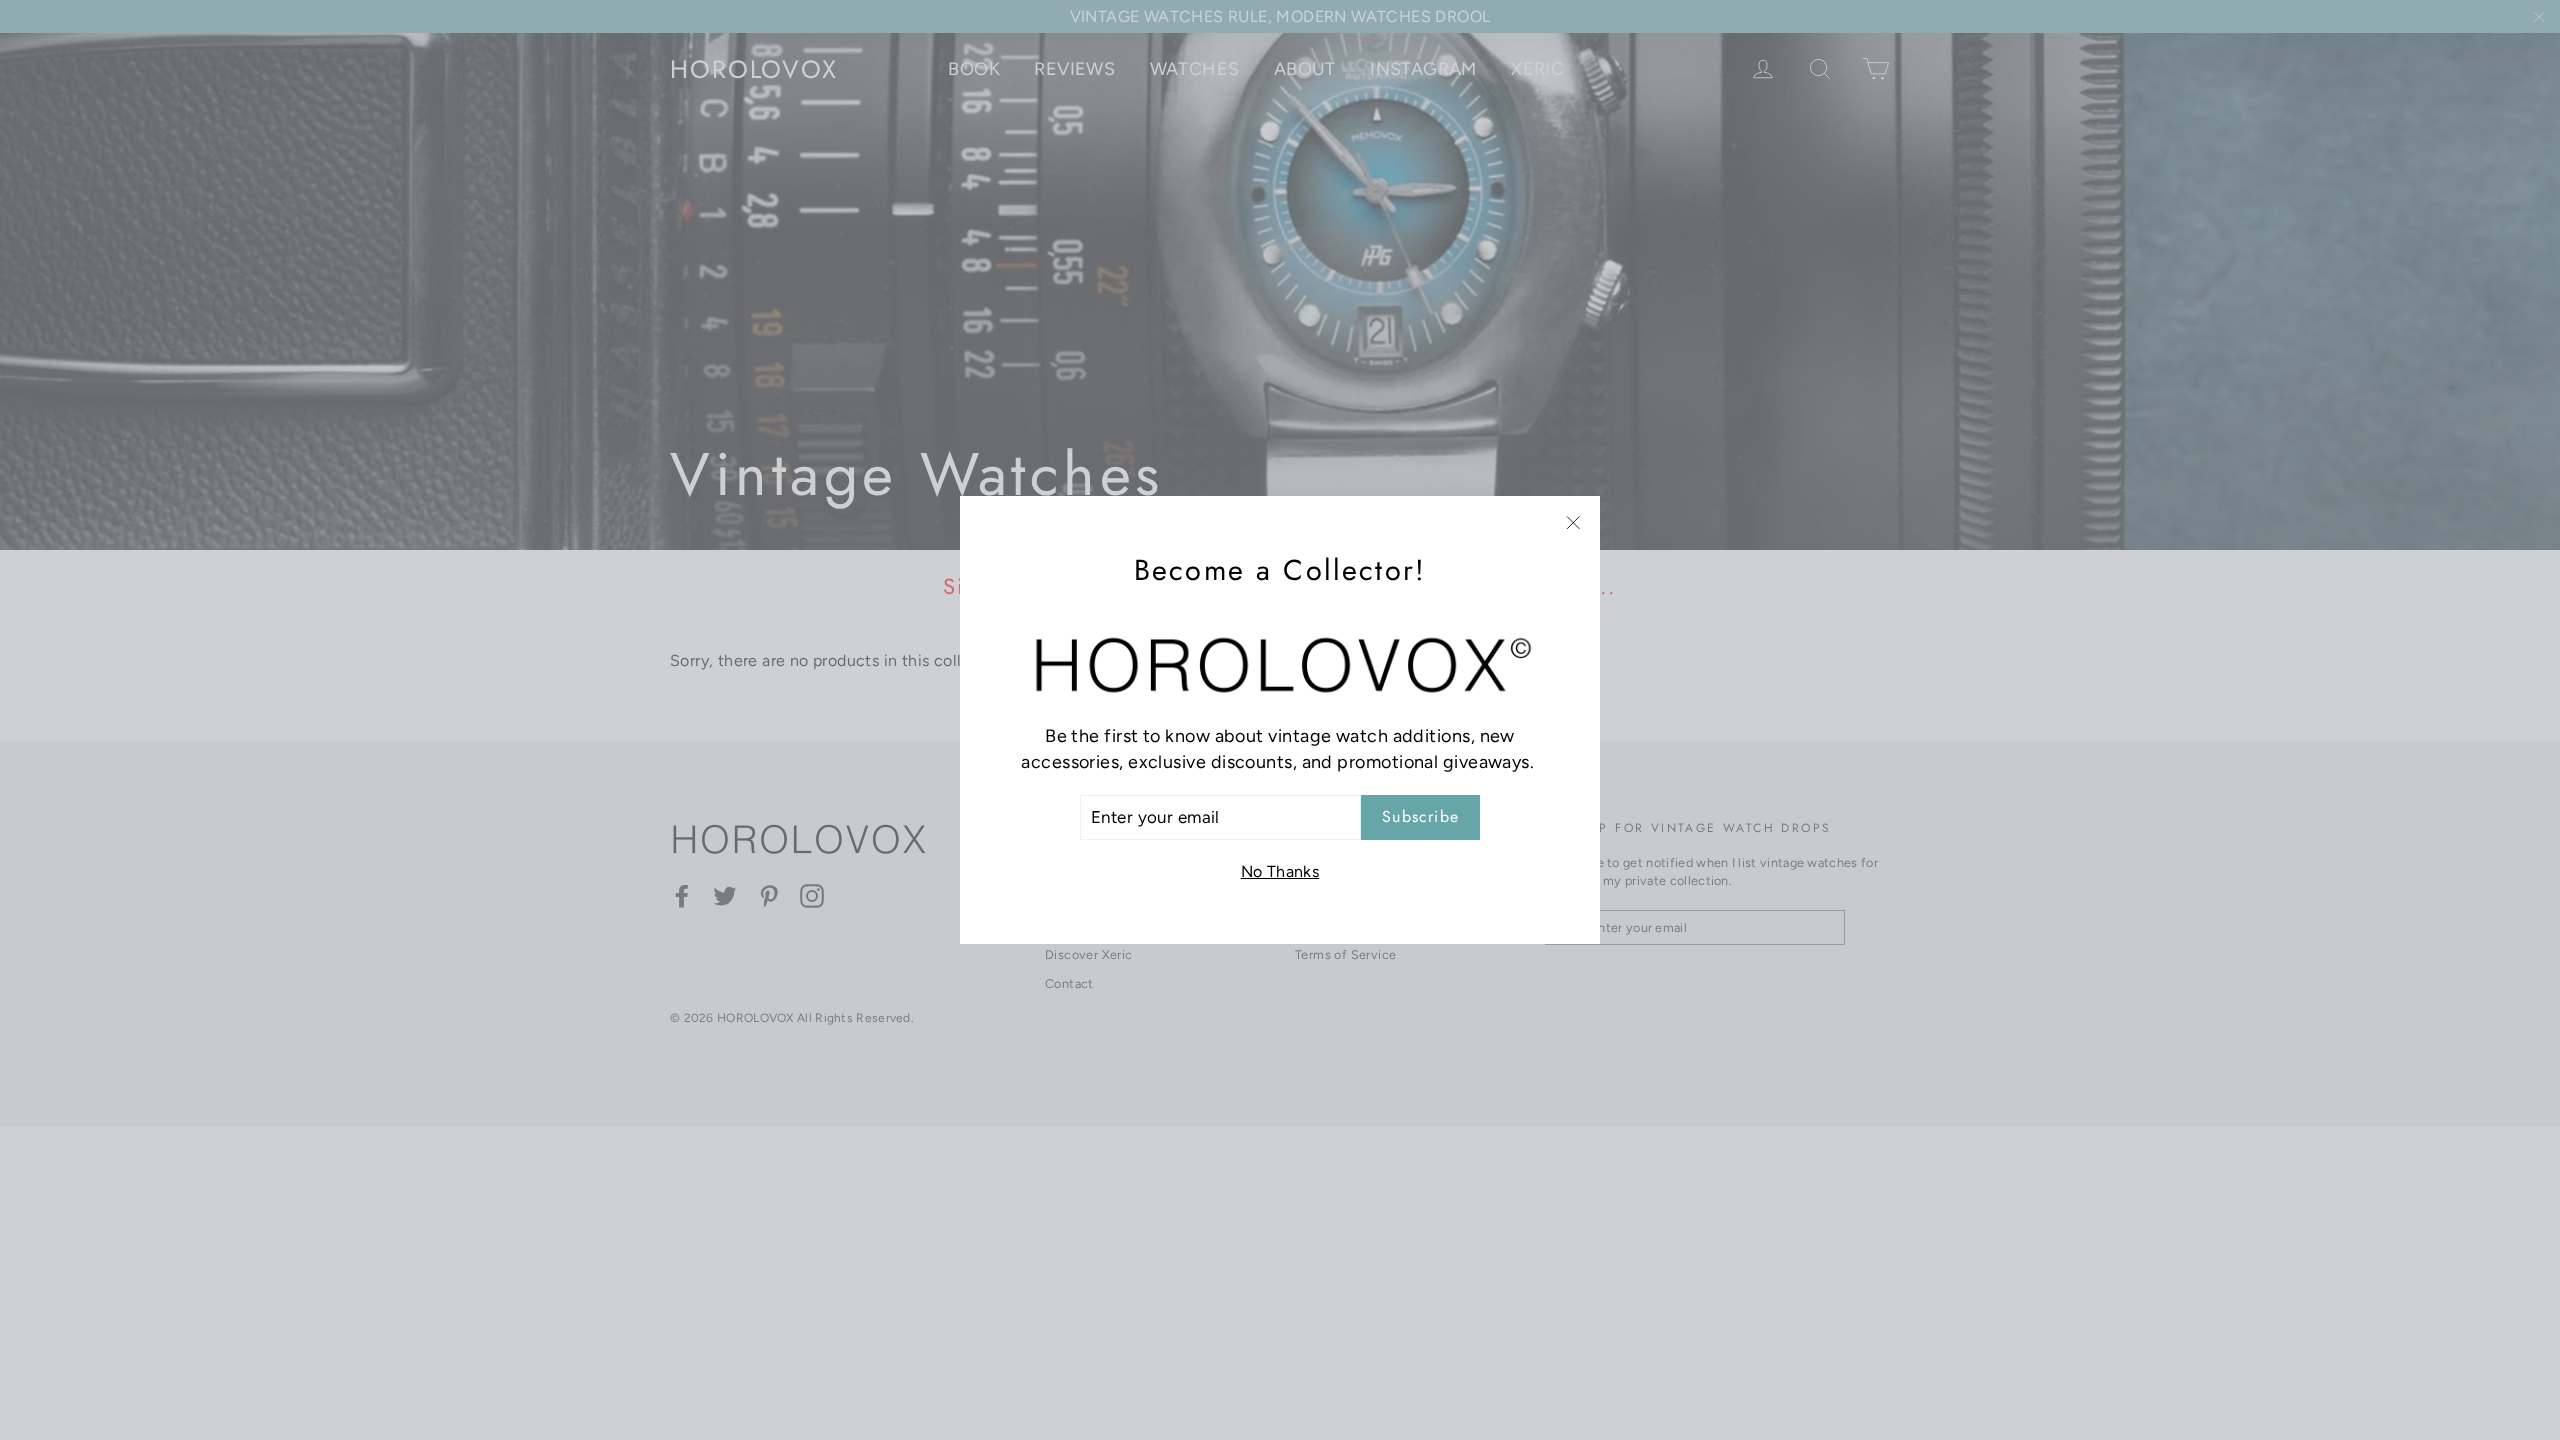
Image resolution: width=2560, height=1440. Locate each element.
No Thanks (1280, 871)
